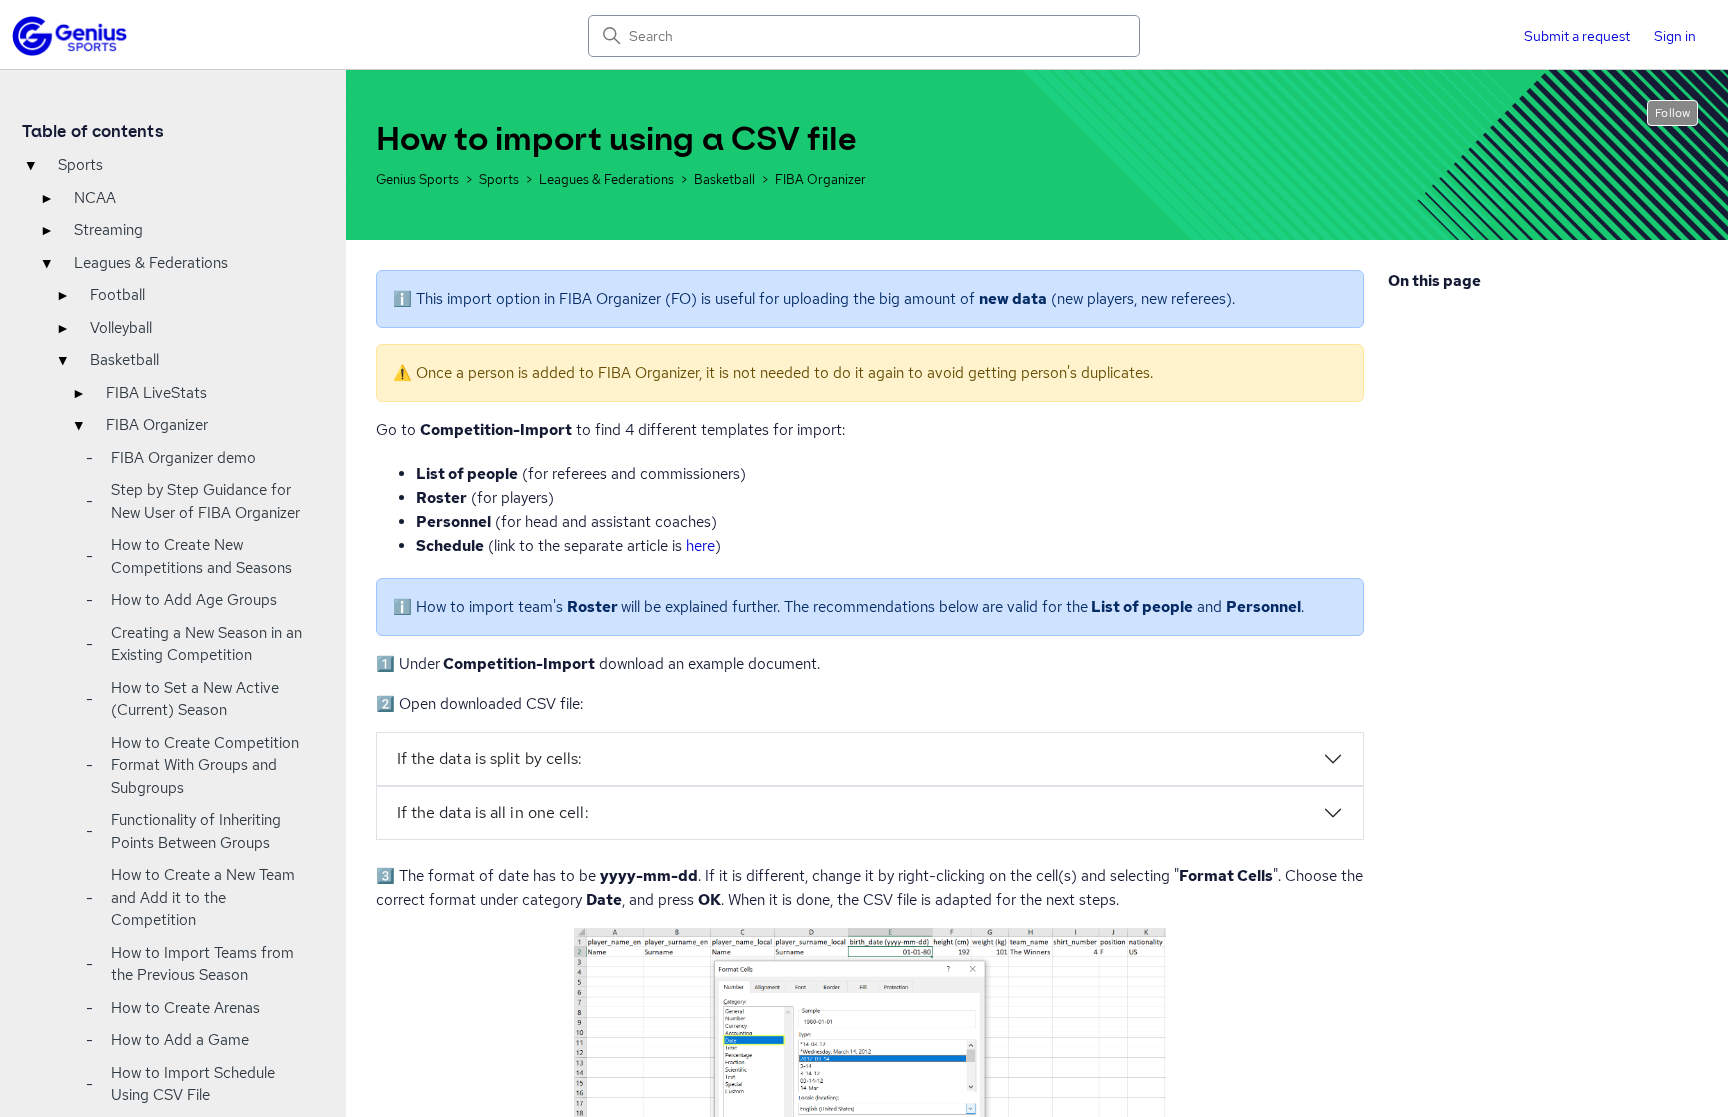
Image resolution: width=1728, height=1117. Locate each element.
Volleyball (121, 328)
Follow (1672, 113)
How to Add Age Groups (194, 600)
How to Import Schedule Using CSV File (193, 1084)
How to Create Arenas (185, 1008)
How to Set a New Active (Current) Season (195, 699)
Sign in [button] (1675, 36)
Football (117, 295)
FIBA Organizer (157, 425)
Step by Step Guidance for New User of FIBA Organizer (205, 501)
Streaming (108, 230)
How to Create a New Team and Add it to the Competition (203, 897)
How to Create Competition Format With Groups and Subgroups (205, 765)
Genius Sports (417, 179)
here (700, 546)
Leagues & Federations (151, 263)
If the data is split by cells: (490, 758)
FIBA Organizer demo (183, 458)
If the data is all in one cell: (493, 812)
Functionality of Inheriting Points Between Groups (196, 831)
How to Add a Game (180, 1040)
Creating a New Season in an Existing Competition (206, 644)
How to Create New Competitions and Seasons (201, 556)
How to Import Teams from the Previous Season (202, 964)
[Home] (69, 36)
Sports (80, 165)
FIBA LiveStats (156, 393)
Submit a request (1577, 36)
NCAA (95, 198)
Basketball (124, 360)
